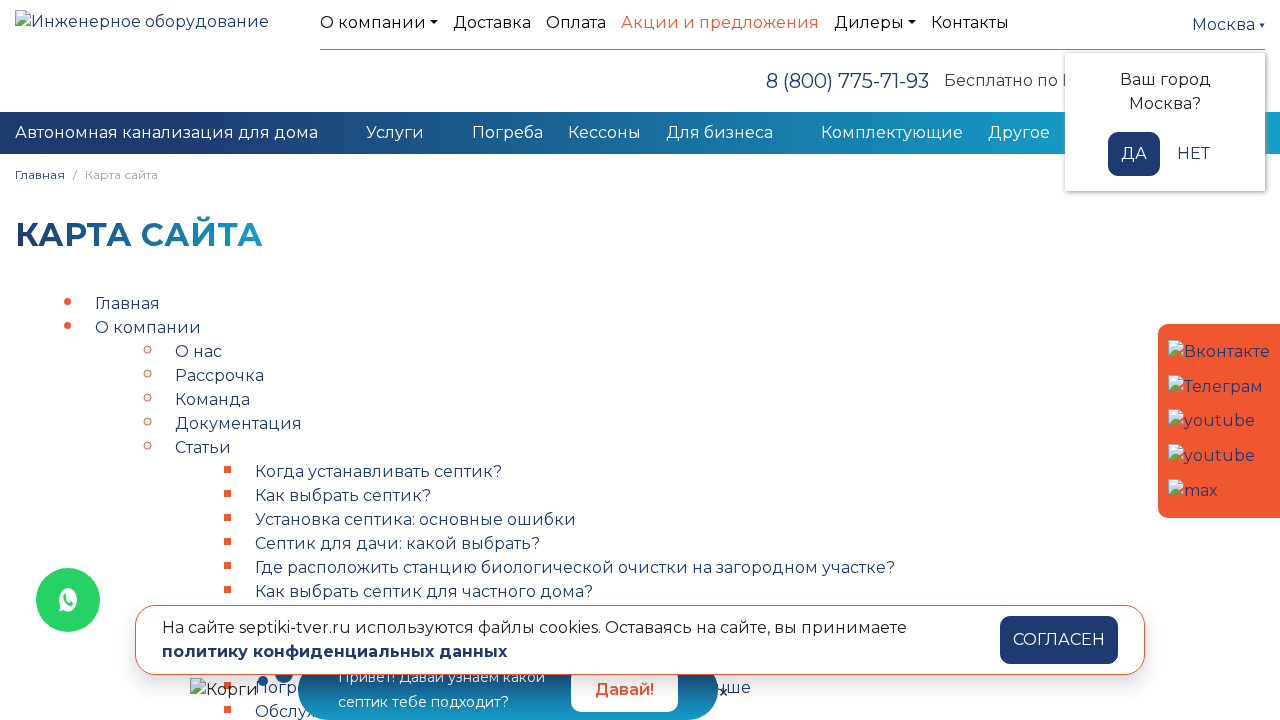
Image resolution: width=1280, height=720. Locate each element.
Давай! (624, 689)
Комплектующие (892, 132)
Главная (40, 174)
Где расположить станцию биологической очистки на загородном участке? (575, 567)
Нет (1193, 153)
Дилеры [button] (869, 22)
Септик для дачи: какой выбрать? (397, 543)
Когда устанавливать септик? (378, 471)
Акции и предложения (720, 22)
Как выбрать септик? (343, 495)
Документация (238, 423)
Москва (1225, 24)
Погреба (507, 132)
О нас (198, 351)
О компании (148, 327)
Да (1134, 153)
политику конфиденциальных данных (334, 651)
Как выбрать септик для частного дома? (424, 591)
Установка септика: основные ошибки (415, 519)
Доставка (492, 22)
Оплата (576, 22)
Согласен (1059, 639)
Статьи (203, 447)
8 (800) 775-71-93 (847, 81)
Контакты (970, 22)
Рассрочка (219, 375)
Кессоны (604, 132)
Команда (212, 399)
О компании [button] (373, 22)
